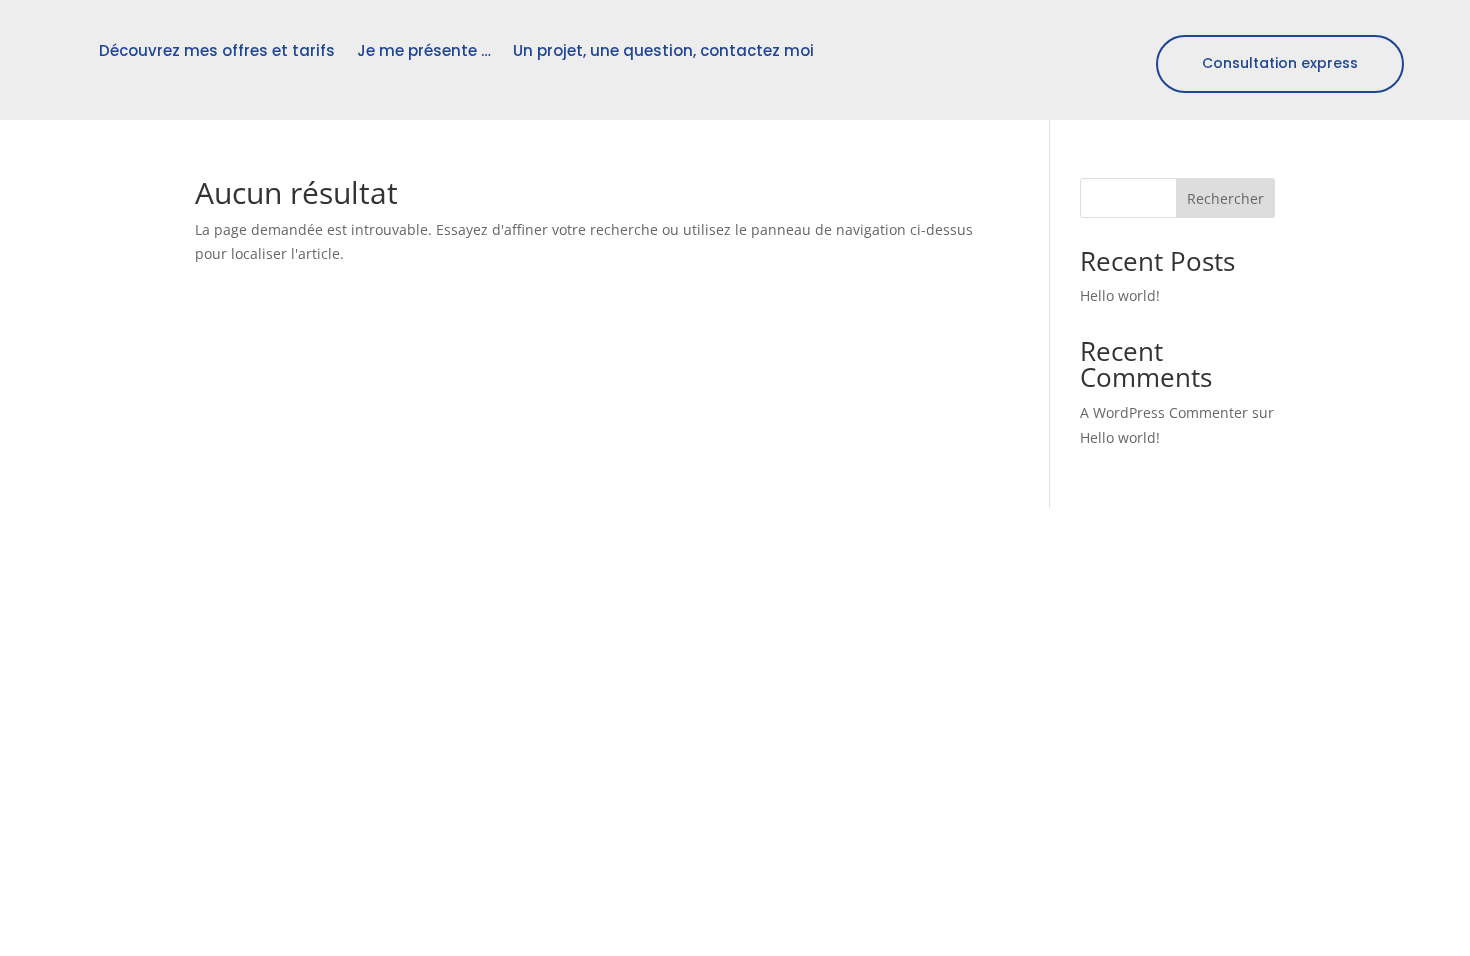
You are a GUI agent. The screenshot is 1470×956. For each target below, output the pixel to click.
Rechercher (1225, 198)
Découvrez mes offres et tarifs (217, 50)
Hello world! (1120, 295)
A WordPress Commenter (1164, 412)
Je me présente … (424, 50)
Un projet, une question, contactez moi (663, 50)
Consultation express (1280, 63)
